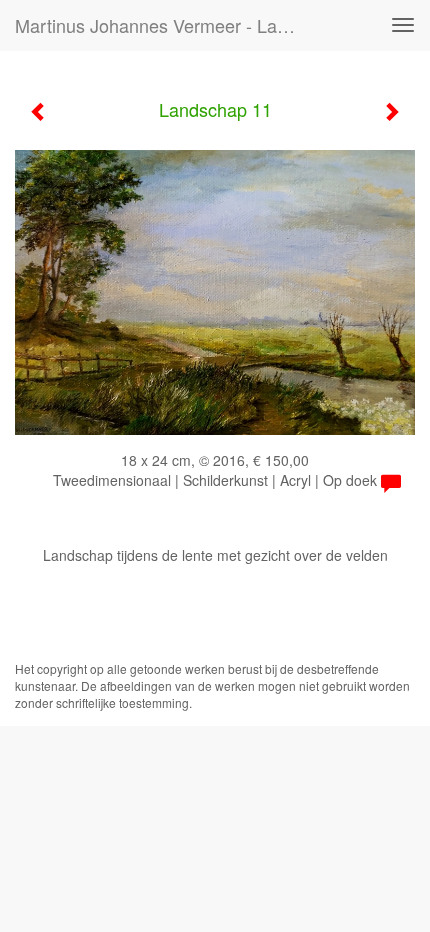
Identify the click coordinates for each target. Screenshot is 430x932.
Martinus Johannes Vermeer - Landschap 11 (163, 25)
